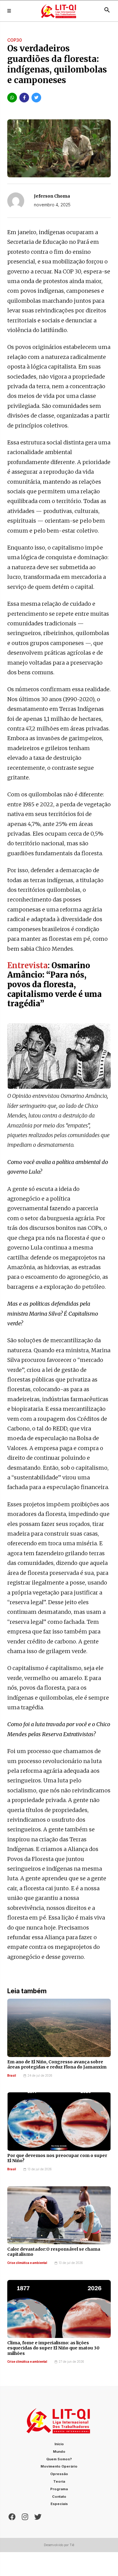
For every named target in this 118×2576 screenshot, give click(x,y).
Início (59, 2444)
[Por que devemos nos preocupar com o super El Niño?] (59, 2121)
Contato (59, 2497)
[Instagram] (25, 2516)
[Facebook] (12, 2516)
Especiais (59, 2504)
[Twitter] (38, 2516)
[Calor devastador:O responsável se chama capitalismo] (59, 2215)
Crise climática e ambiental (27, 2263)
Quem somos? (59, 2459)
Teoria (59, 2481)
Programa (59, 2489)
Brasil (12, 2076)
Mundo (59, 2452)
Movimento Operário (59, 2466)
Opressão (59, 2474)
